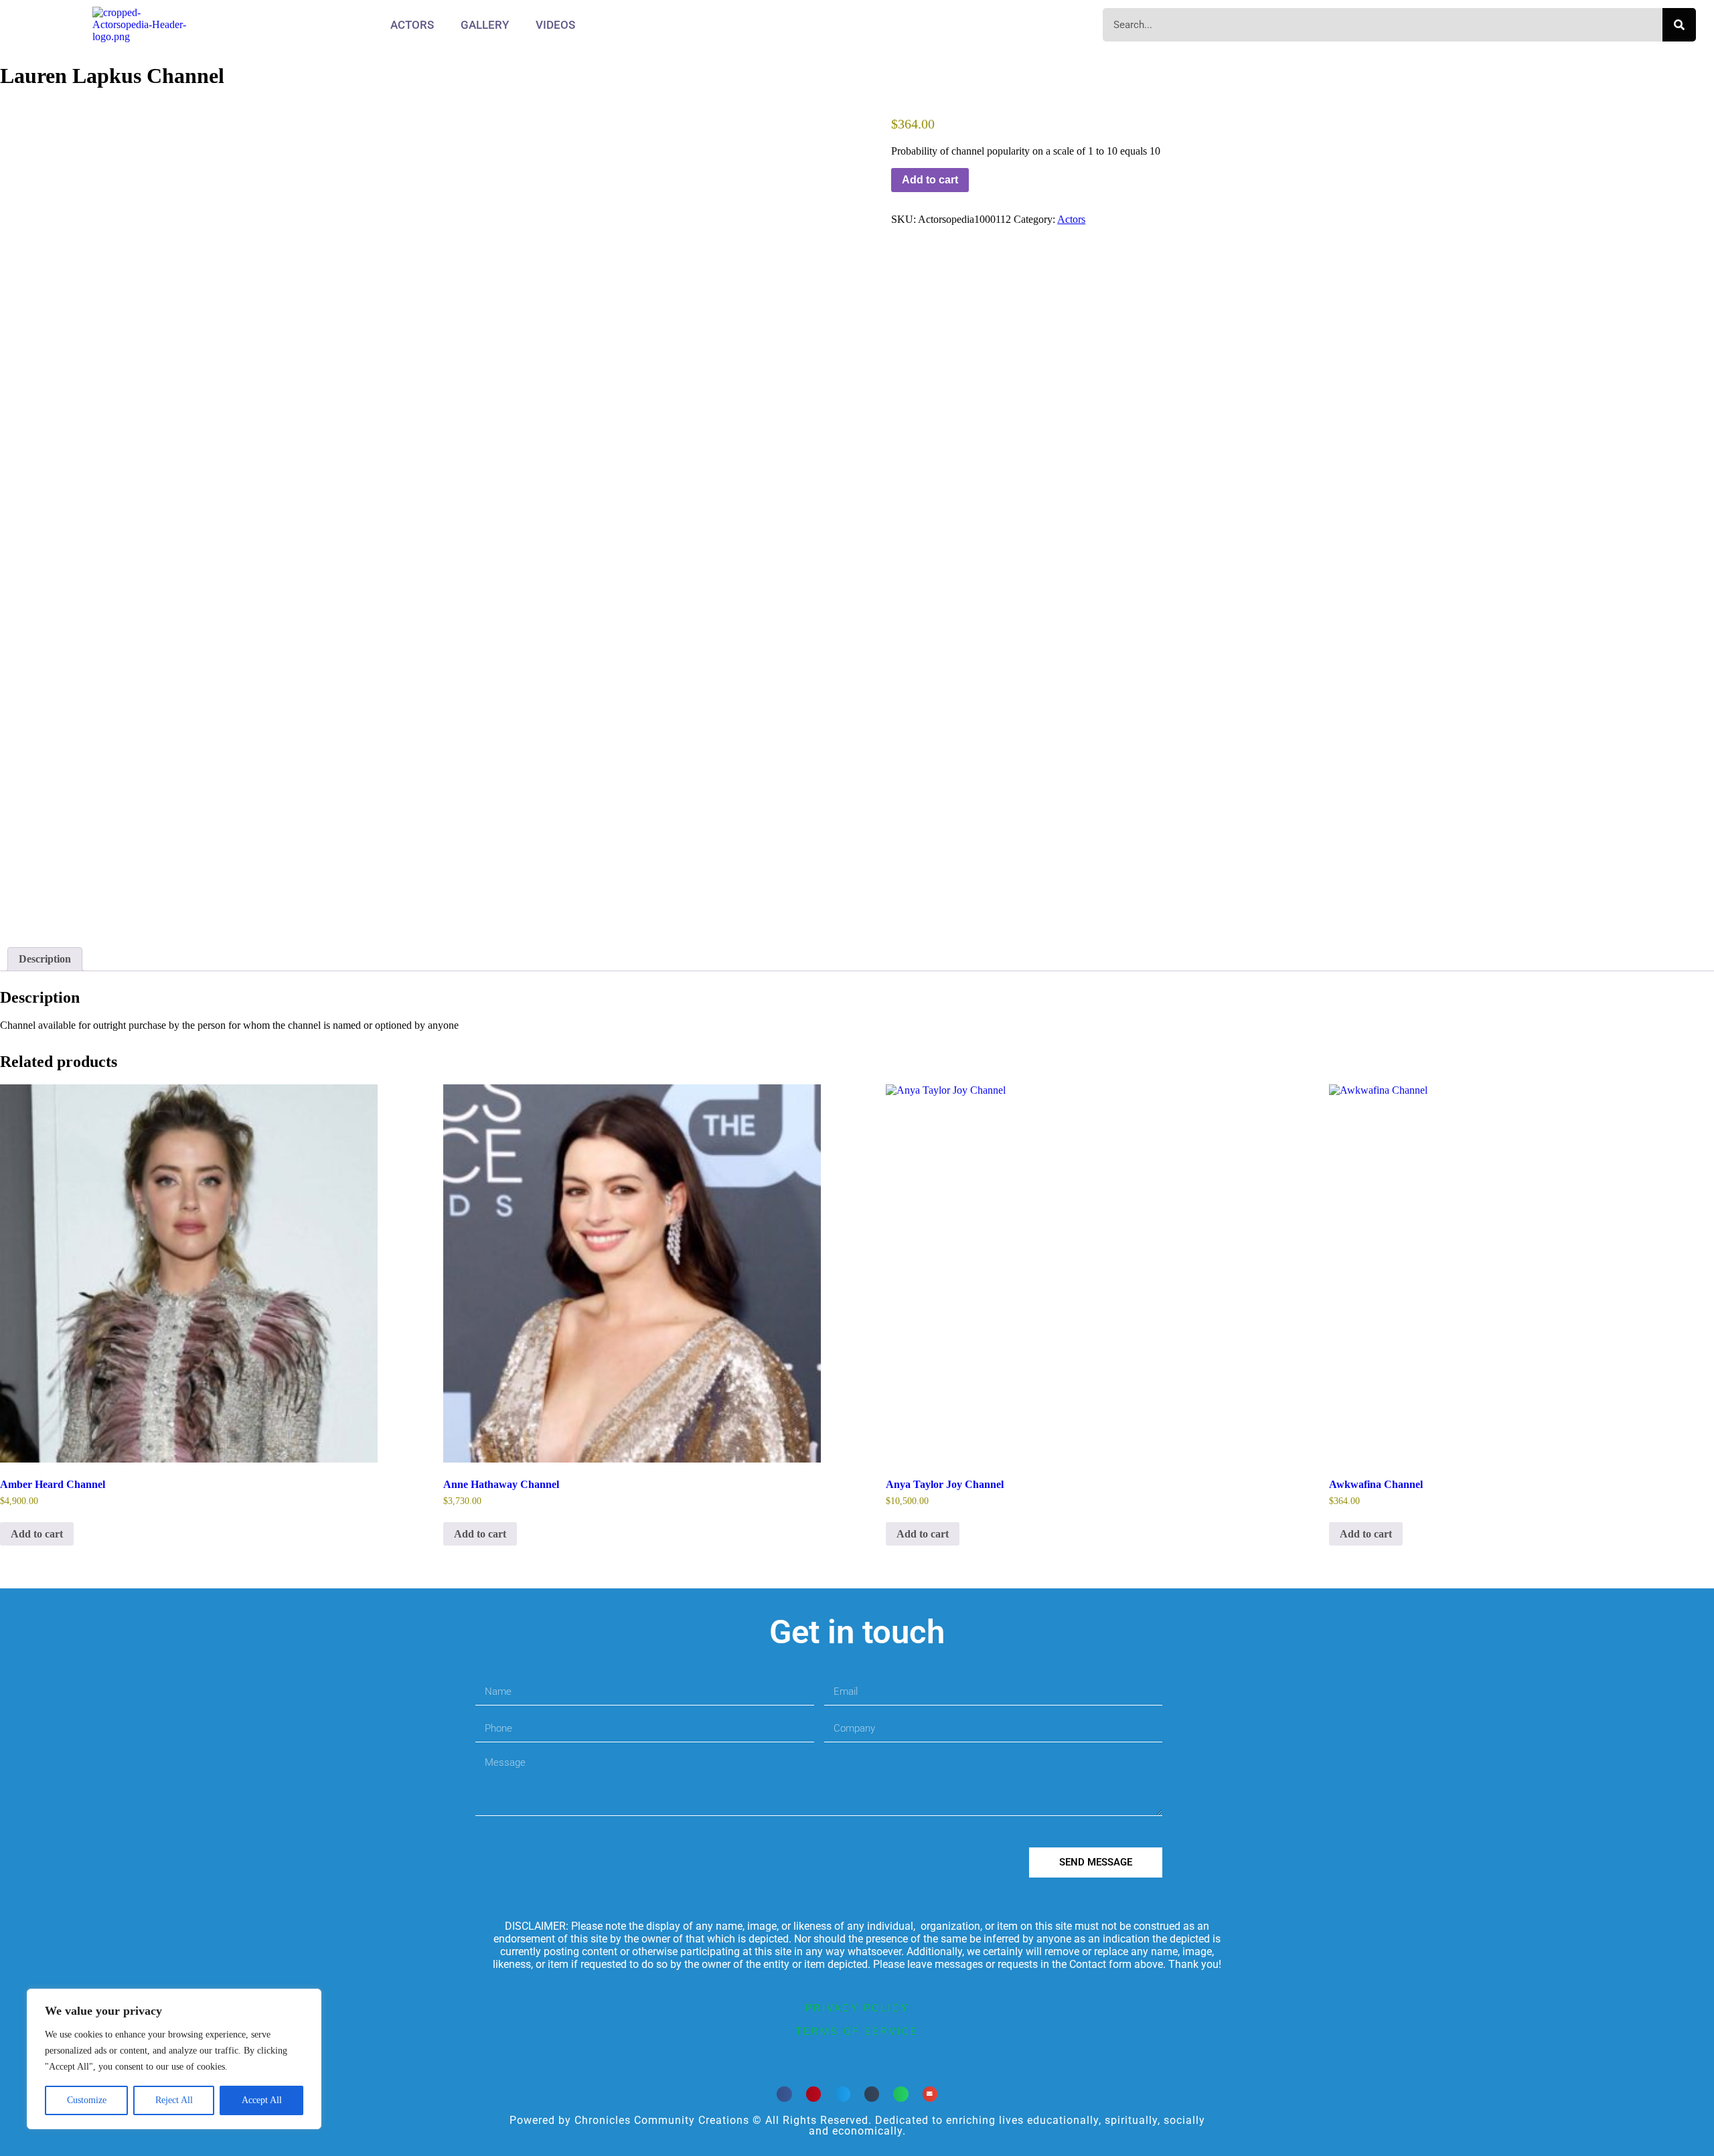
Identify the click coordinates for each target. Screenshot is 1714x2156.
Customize (87, 2100)
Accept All (262, 2100)
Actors (412, 25)
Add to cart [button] (37, 1534)
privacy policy (857, 2008)
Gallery (485, 25)
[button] (784, 2094)
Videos (555, 25)
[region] (174, 2059)
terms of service (857, 2031)
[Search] (1679, 25)
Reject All (174, 2100)
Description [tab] (45, 959)
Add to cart (930, 180)
